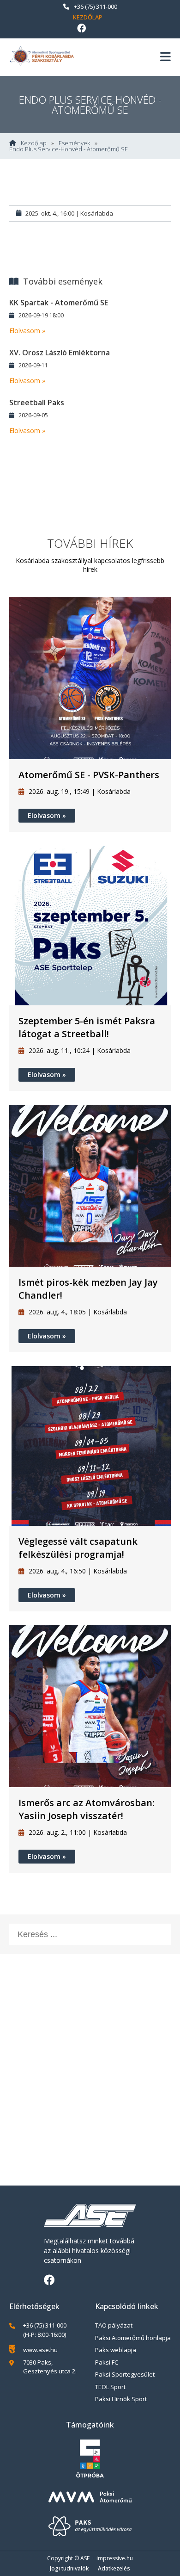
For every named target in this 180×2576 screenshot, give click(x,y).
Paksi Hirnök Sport (121, 2399)
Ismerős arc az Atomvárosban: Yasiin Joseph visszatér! (87, 1809)
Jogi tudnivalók (69, 2568)
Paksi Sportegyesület (125, 2374)
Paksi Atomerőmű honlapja (133, 2338)
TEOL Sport (110, 2387)
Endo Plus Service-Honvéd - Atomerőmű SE (69, 149)
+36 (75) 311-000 (96, 6)
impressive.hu (115, 2558)
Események (74, 143)
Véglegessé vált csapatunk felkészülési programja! (78, 1548)
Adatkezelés (114, 2568)
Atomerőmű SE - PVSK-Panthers (89, 775)
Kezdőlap (88, 17)
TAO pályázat (114, 2325)
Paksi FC (107, 2362)
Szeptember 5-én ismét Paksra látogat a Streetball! (87, 1027)
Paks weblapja (116, 2350)
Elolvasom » (27, 331)
